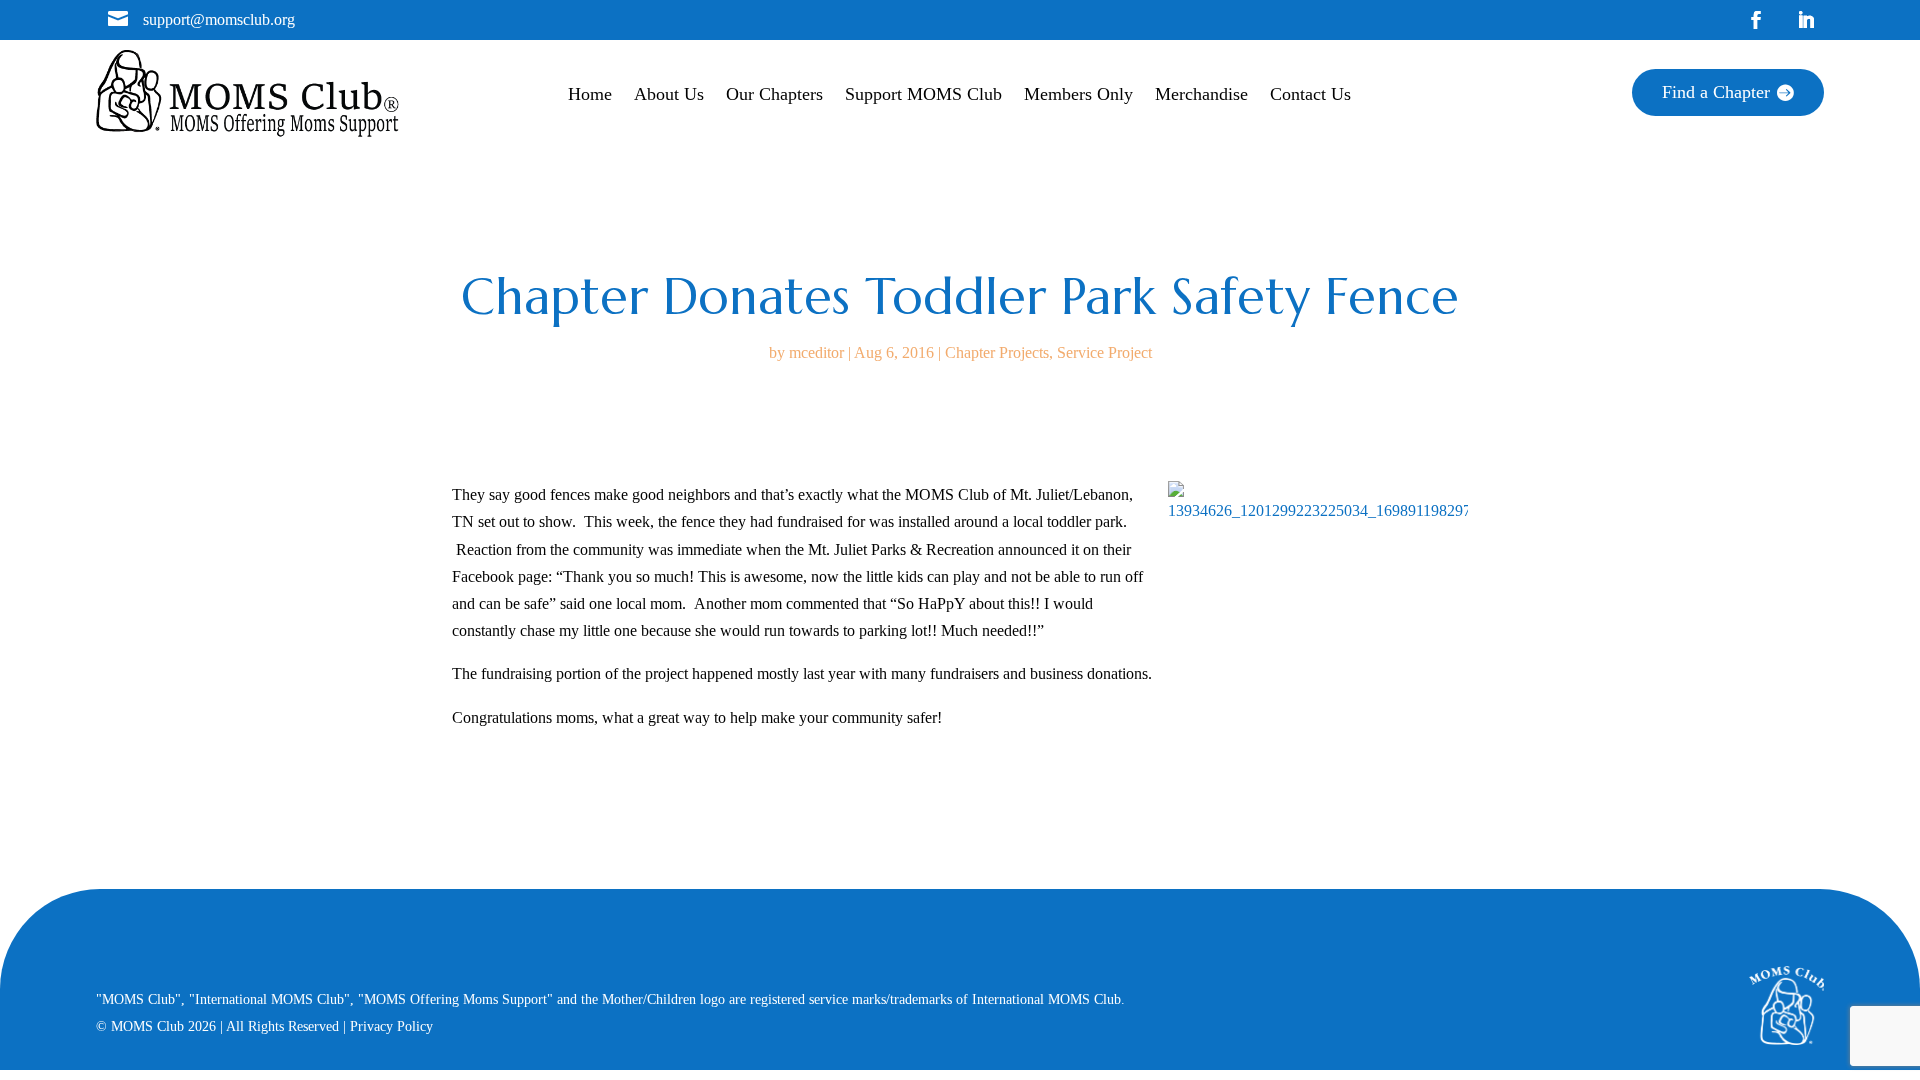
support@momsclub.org (219, 19)
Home (590, 95)
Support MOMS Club (923, 95)
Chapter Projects (997, 352)
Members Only (1078, 95)
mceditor (816, 352)
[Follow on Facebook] (1756, 20)
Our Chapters (774, 95)
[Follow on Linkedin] (1806, 20)
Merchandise (1201, 95)
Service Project (1104, 352)
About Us (669, 95)
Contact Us (1310, 95)
